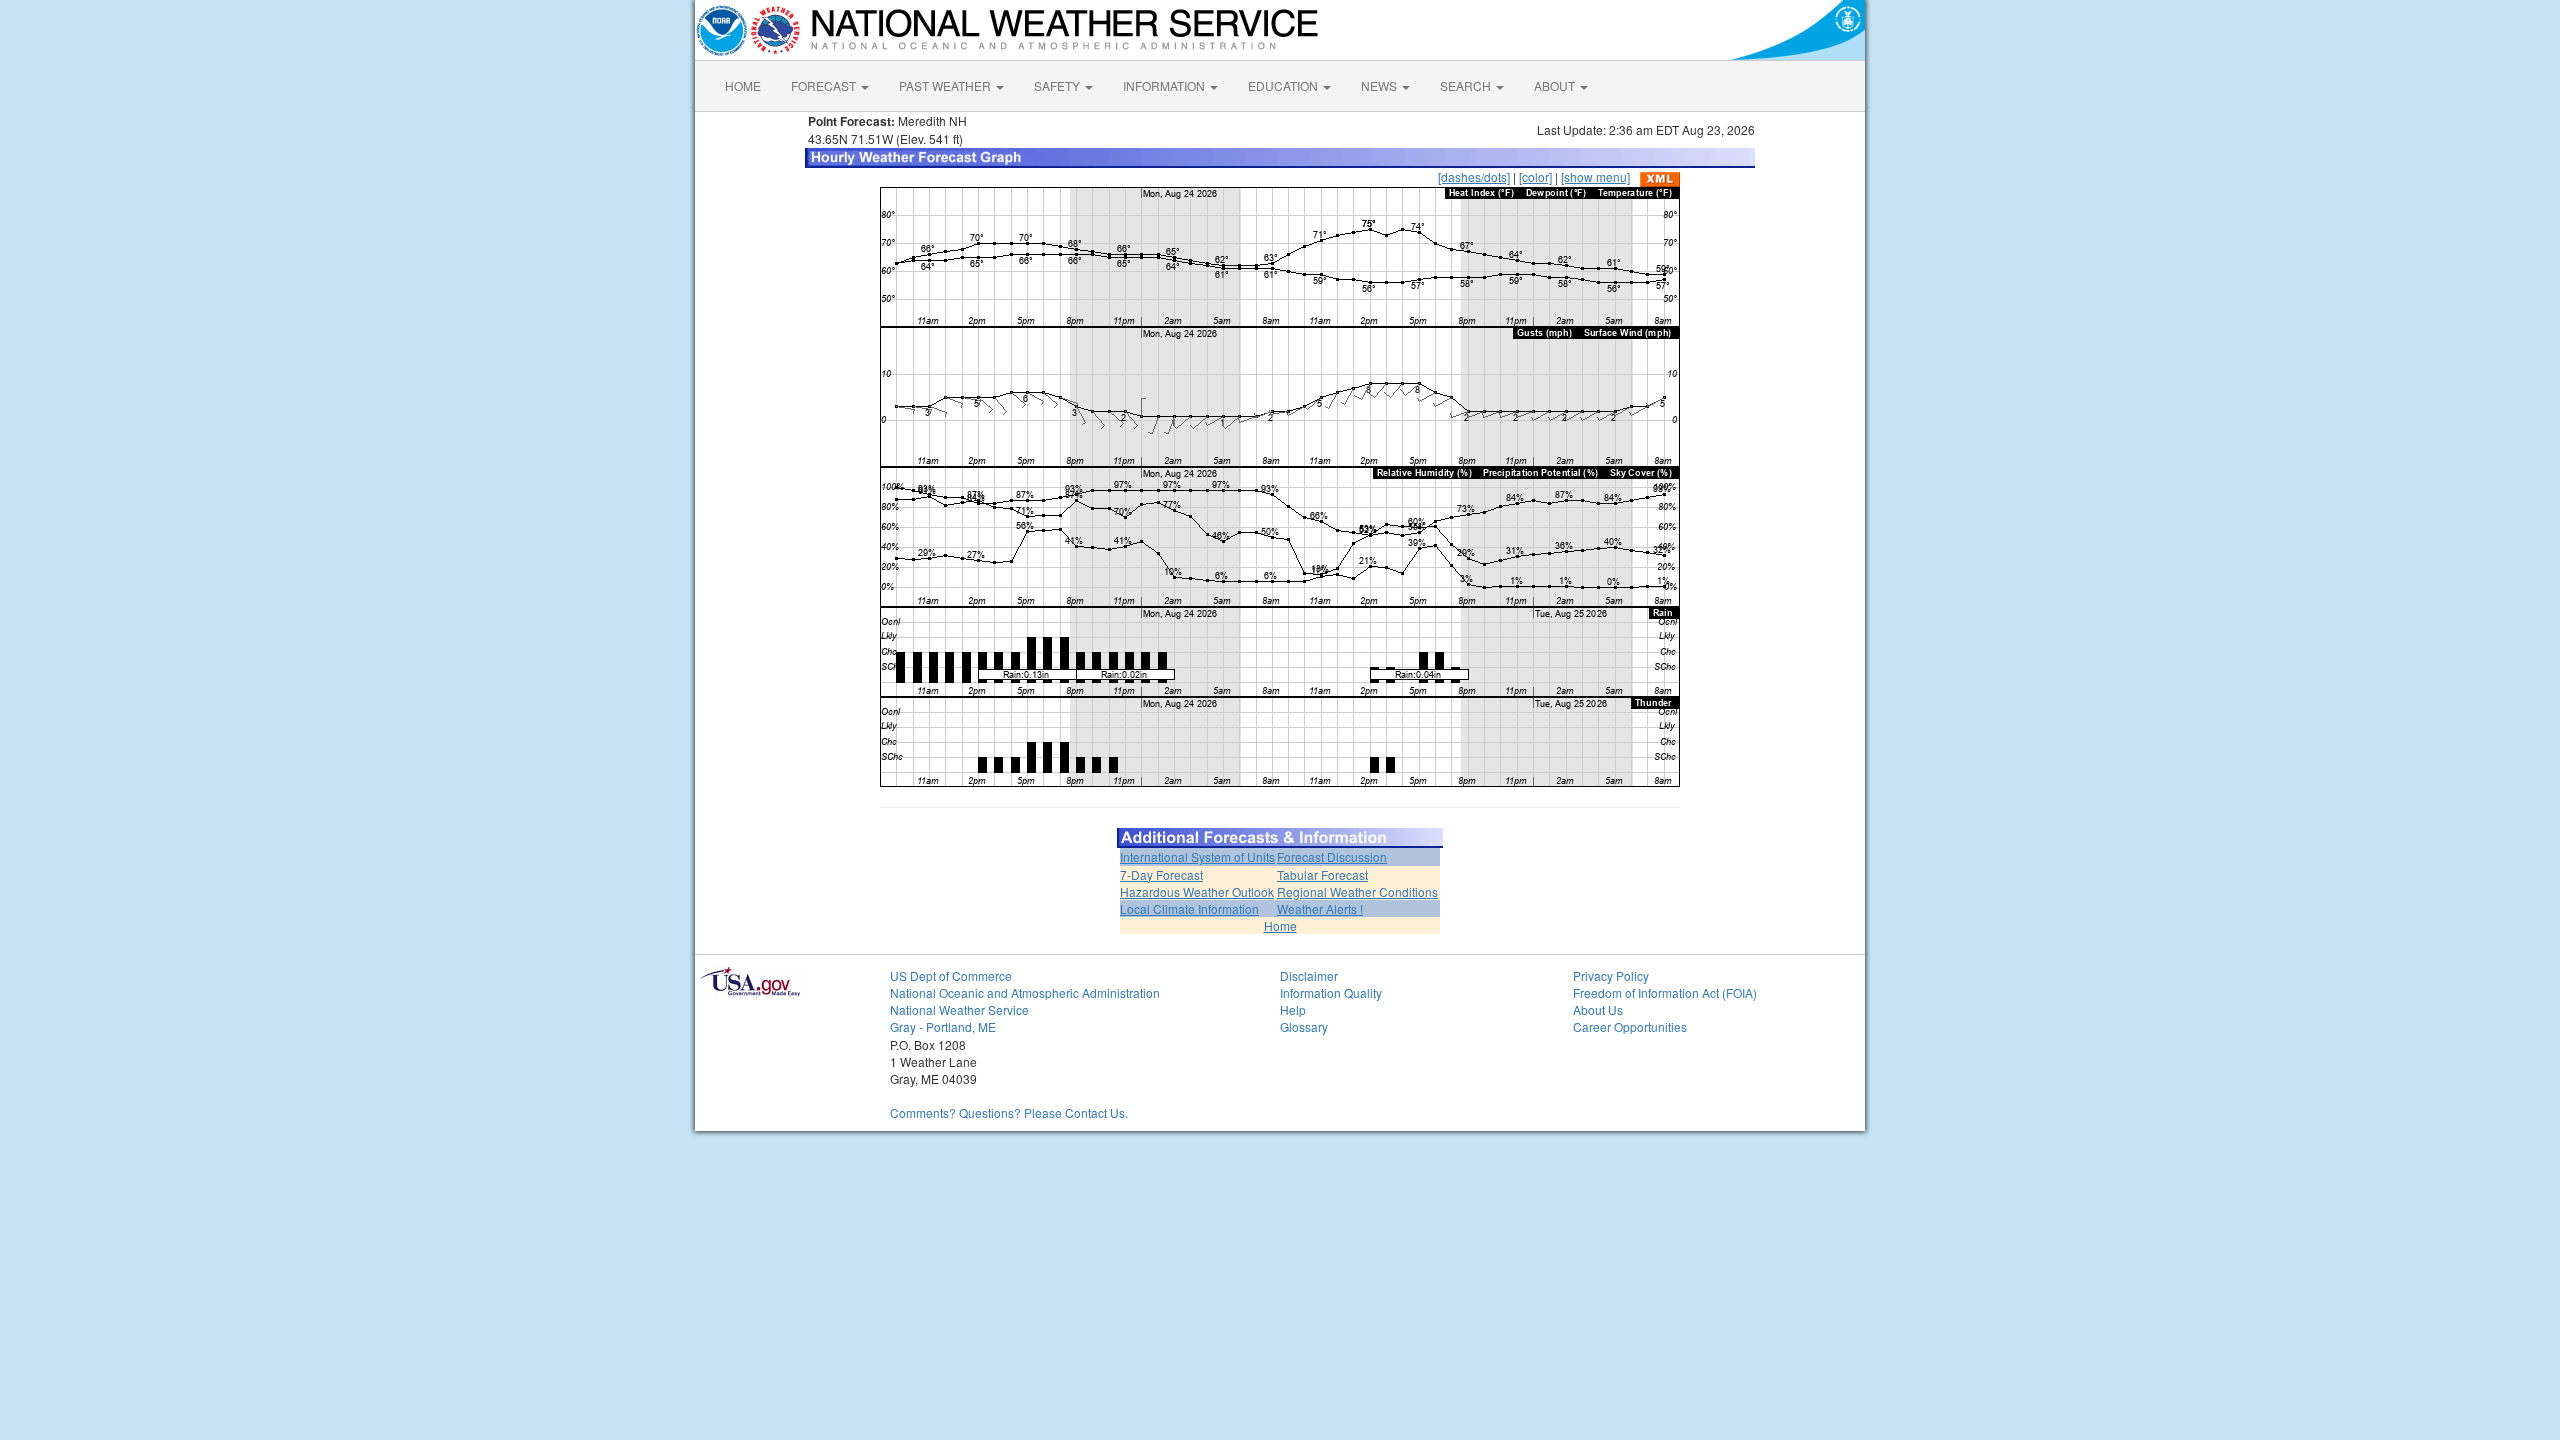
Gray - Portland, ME (943, 1026)
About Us (1598, 1009)
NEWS (1380, 85)
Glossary (1304, 1026)
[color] (1535, 176)
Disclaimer (1309, 975)
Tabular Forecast (1322, 874)
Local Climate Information (1189, 908)
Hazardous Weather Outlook (1197, 891)
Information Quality (1331, 992)
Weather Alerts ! (1320, 908)
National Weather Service (959, 1009)
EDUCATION (1284, 85)
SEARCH (1467, 85)
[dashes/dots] (1474, 176)
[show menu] (1595, 176)
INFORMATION (1165, 85)
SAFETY (1058, 85)
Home (1280, 925)
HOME (743, 85)
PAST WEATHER (946, 85)
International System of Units (1197, 856)
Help (1293, 1009)
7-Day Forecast (1161, 874)
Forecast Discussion (1332, 856)
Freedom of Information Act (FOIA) (1665, 992)
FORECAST (825, 85)
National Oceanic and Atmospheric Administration (1025, 992)
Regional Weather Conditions (1357, 891)
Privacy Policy (1611, 975)
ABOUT (1556, 85)
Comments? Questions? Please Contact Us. (1009, 1112)
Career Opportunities (1630, 1026)
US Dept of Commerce (951, 975)
